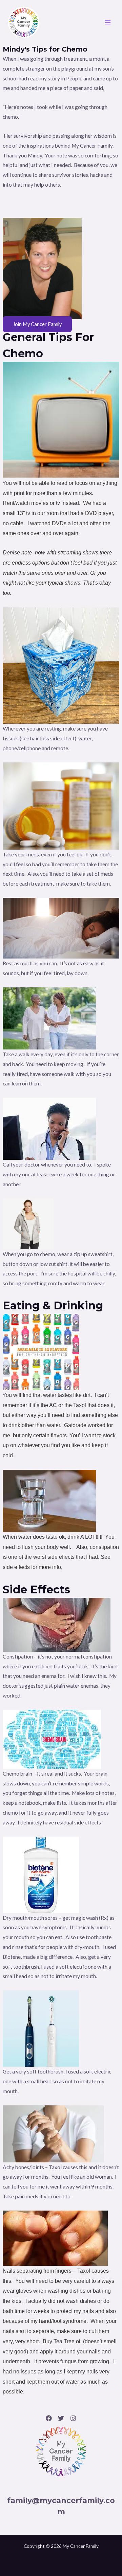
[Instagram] (73, 2418)
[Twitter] (61, 2418)
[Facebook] (49, 2418)
